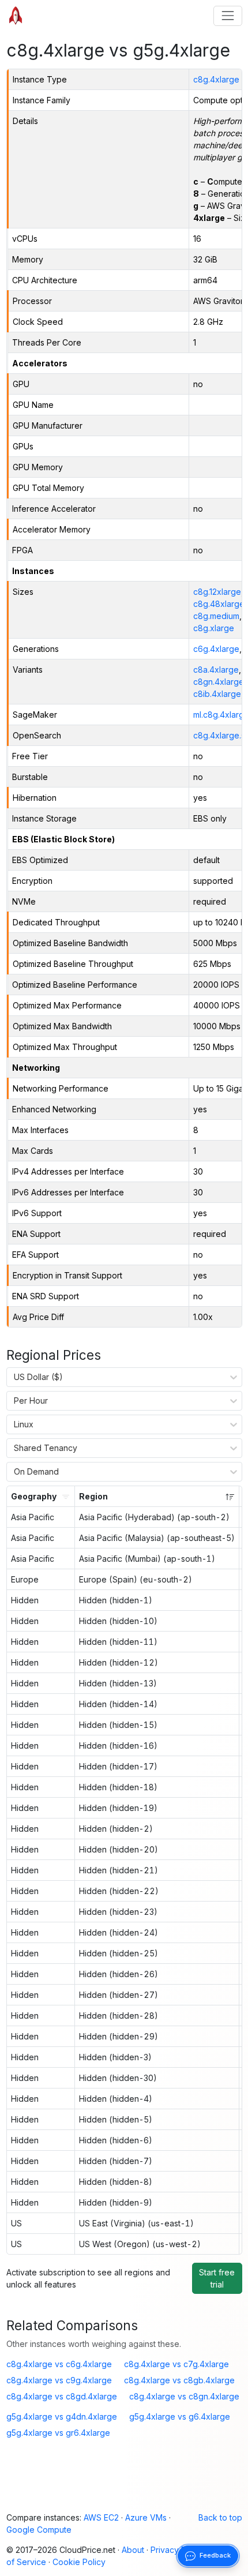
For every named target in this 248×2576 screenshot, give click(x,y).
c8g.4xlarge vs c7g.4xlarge (176, 2364)
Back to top (220, 2517)
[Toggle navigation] (228, 16)
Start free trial (217, 2278)
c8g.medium (216, 616)
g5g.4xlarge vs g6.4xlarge (180, 2416)
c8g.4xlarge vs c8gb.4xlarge (179, 2380)
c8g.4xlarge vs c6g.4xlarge (59, 2364)
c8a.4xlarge (216, 670)
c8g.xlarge (214, 628)
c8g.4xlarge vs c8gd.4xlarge (62, 2396)
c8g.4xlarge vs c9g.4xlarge (59, 2380)
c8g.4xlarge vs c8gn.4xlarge (184, 2396)
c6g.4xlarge (216, 649)
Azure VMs (146, 2517)
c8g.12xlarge (217, 592)
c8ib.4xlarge (217, 694)
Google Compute (39, 2530)
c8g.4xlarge (216, 79)
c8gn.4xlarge (219, 682)
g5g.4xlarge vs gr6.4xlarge (58, 2433)
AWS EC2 (101, 2517)
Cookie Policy (79, 2562)
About (133, 2550)
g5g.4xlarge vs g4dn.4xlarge (62, 2416)
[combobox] (14, 1377)
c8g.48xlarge (219, 604)
